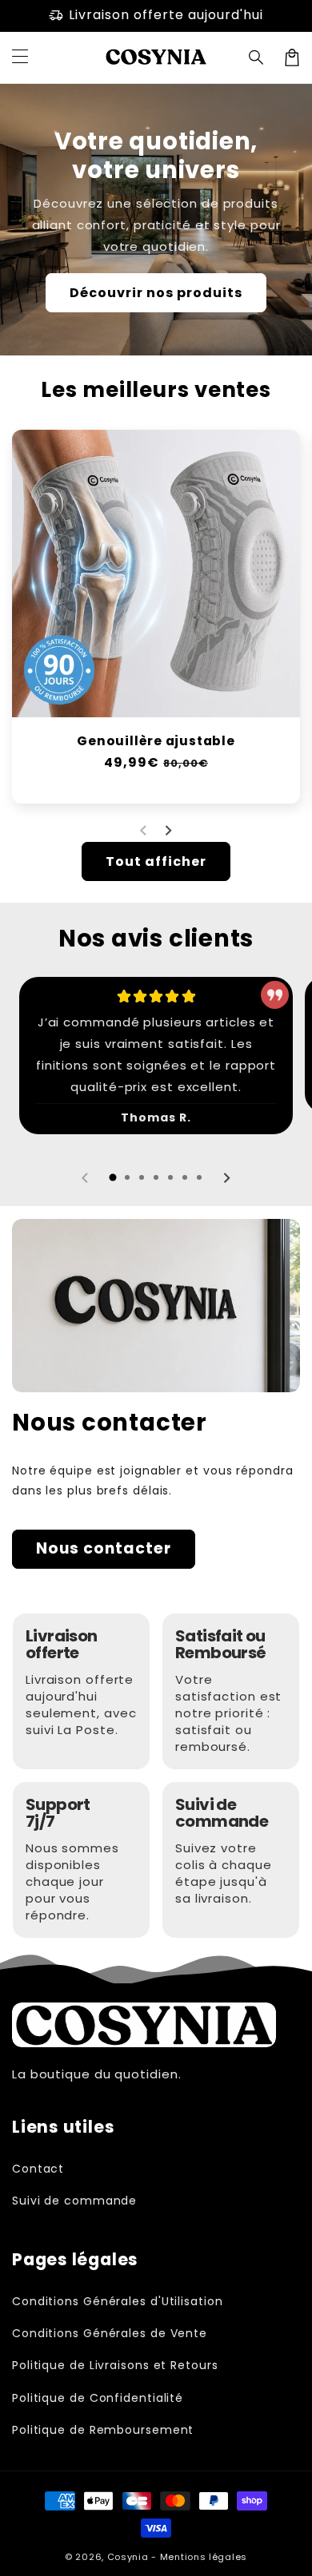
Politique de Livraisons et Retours (115, 2365)
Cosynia (128, 2557)
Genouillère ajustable (156, 741)
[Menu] (20, 58)
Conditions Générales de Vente (110, 2333)
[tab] (113, 1177)
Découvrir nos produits (156, 293)
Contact (38, 2169)
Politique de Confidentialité (98, 2398)
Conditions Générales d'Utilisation (118, 2301)
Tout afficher (156, 861)
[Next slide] (168, 831)
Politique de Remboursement (103, 2430)
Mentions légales (204, 2557)
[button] (257, 58)
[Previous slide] (144, 831)
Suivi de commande (74, 2201)
